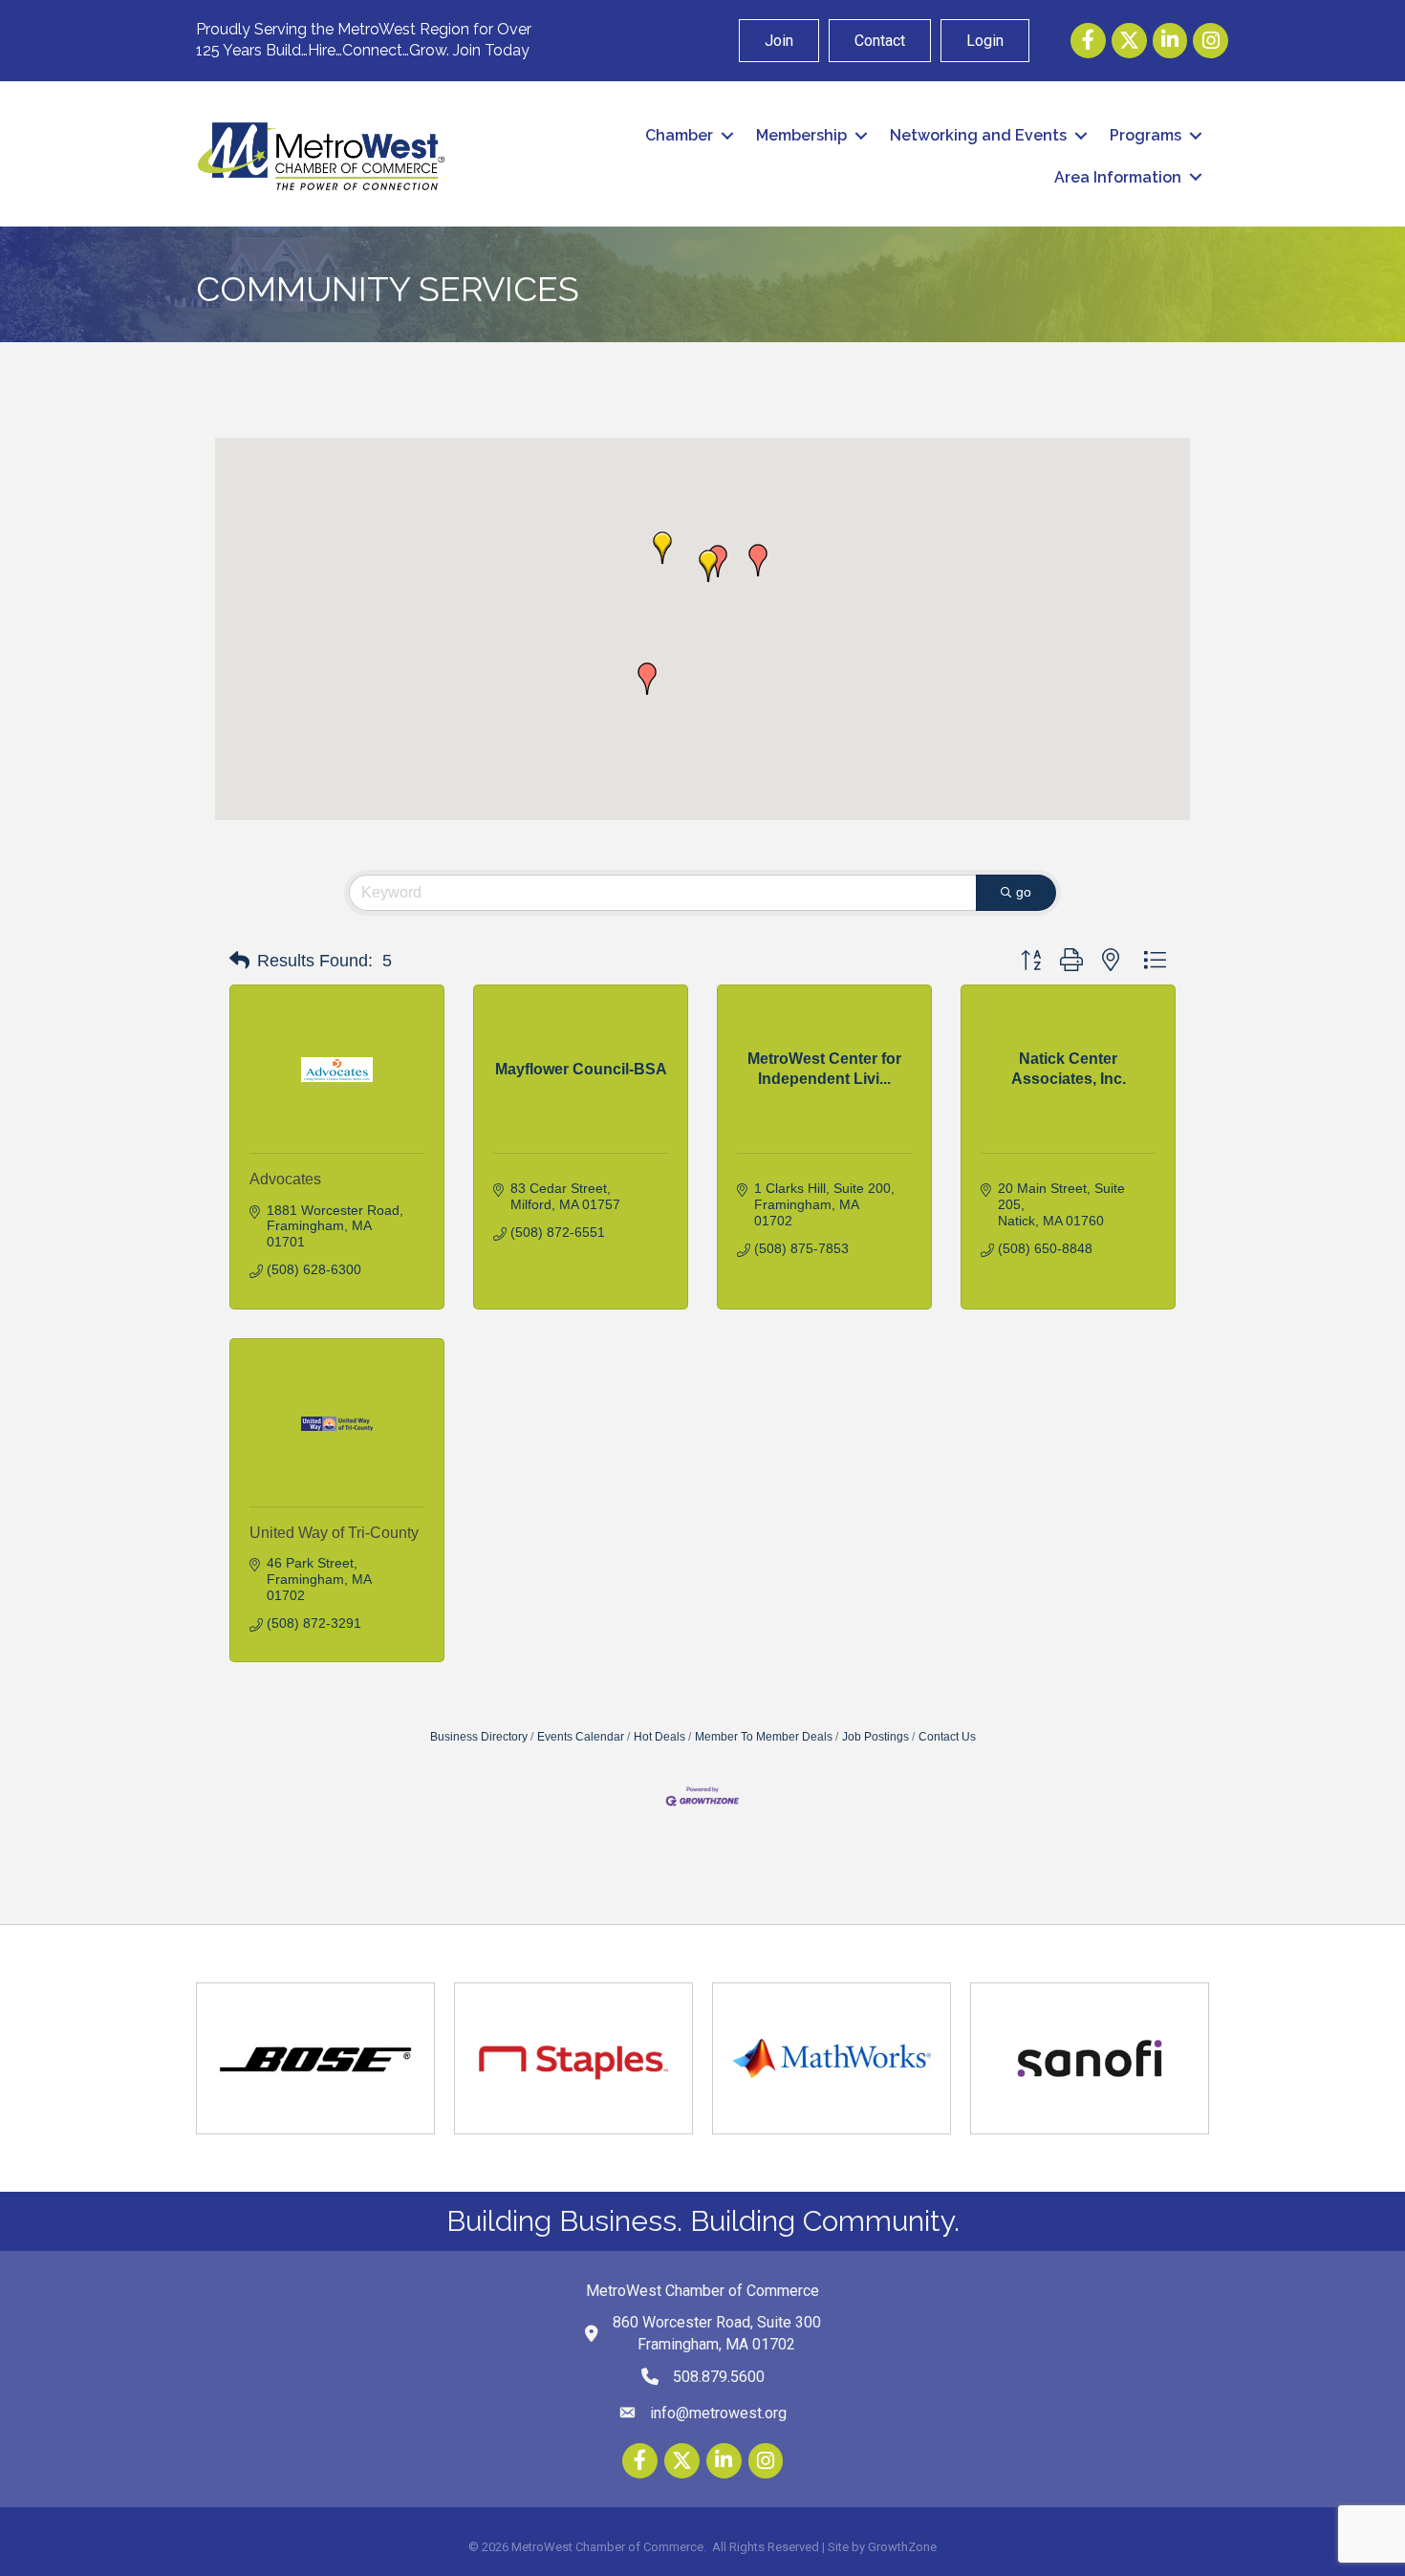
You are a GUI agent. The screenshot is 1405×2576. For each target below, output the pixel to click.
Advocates (285, 1179)
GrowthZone (902, 2547)
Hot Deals (659, 1737)
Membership (801, 135)
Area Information (1118, 177)
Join (779, 41)
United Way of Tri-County (334, 1533)
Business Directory (479, 1737)
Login (985, 41)
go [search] (1024, 892)
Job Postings (875, 1737)
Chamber (679, 135)
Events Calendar (581, 1737)
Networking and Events (978, 135)
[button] (647, 679)
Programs (1146, 135)
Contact (880, 41)
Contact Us (947, 1737)
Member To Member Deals (764, 1737)
